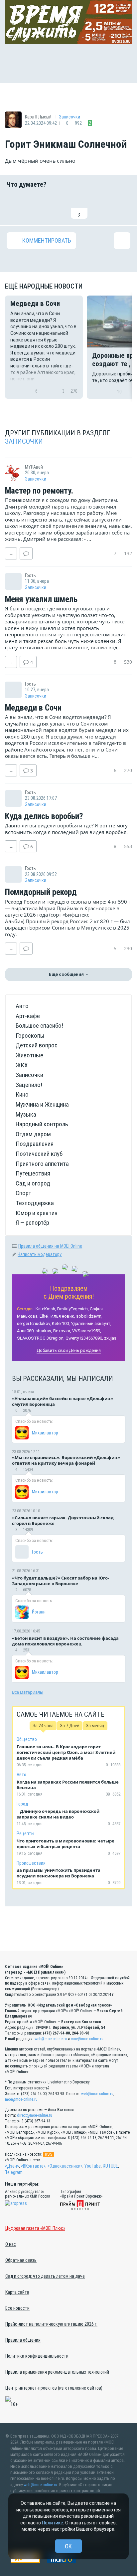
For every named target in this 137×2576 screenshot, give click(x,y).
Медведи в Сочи (33, 708)
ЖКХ (22, 1065)
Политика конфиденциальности (37, 2356)
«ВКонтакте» (33, 2166)
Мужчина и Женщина (42, 1104)
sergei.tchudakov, (34, 1323)
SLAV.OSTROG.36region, (41, 1338)
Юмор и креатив (37, 1213)
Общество (27, 1739)
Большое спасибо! (39, 1026)
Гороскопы (30, 1036)
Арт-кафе (28, 1016)
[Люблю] (58, 207)
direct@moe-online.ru (35, 2115)
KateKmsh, (46, 1309)
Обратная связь (21, 2260)
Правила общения (23, 2340)
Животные (29, 1055)
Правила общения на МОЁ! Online (50, 1246)
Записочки (69, 117)
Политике (53, 2523)
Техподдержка (35, 1203)
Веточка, (62, 1331)
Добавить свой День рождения (69, 1350)
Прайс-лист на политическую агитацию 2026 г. (51, 2324)
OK (68, 2546)
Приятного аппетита (42, 1164)
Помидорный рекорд (41, 892)
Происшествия (31, 1863)
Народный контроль (42, 1124)
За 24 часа (43, 1726)
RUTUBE (110, 2166)
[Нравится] (15, 207)
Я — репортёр (32, 1223)
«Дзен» (12, 2166)
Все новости (17, 2308)
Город (22, 1804)
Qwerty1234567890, (84, 1338)
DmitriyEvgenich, (73, 1309)
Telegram (14, 2172)
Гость (37, 1552)
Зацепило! (29, 1085)
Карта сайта (17, 2292)
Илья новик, (63, 1316)
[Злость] (122, 207)
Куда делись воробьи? (44, 816)
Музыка (26, 1114)
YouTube (93, 2166)
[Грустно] (101, 207)
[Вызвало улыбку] (36, 207)
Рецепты (25, 1833)
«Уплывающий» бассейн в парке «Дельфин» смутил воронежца (63, 1401)
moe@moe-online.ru (87, 2039)
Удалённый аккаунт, (91, 1323)
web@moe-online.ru (51, 2039)
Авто (22, 1006)
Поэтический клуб (39, 1154)
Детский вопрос (37, 1045)
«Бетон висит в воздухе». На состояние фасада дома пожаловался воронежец (65, 1641)
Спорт (23, 1193)
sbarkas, (44, 1331)
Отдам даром (33, 1134)
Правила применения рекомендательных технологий (57, 2372)
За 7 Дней (70, 1726)
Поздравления (35, 1144)
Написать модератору (40, 1254)
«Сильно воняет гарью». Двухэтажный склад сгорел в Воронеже (63, 1520)
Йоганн (39, 1612)
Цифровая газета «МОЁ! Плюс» (35, 2228)
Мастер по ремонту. (39, 491)
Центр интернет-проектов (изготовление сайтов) (54, 2388)
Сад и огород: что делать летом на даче (45, 2276)
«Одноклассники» (65, 2166)
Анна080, (26, 1331)
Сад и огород (33, 1183)
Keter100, (61, 1323)
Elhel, (45, 1316)
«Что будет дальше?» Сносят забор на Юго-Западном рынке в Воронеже (61, 1581)
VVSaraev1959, (87, 1331)
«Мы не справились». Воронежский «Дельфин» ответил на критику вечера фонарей (66, 1460)
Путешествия (33, 1173)
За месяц (95, 1726)
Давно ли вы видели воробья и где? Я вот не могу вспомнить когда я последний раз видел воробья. (66, 829)
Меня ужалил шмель (41, 599)
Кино (22, 1094)
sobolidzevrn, (89, 1316)
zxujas (110, 1338)
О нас (11, 2244)
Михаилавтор (45, 1433)
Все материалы (28, 1692)
